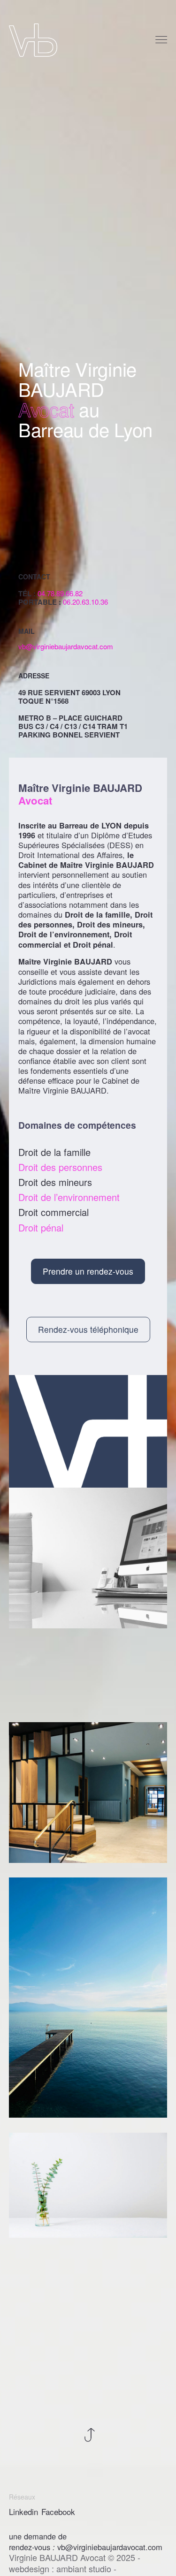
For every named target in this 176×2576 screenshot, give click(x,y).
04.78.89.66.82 (60, 593)
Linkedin (23, 2512)
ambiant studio (84, 2568)
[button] (88, 1271)
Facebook (58, 2512)
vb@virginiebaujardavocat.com (66, 646)
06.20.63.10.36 (85, 602)
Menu (162, 40)
